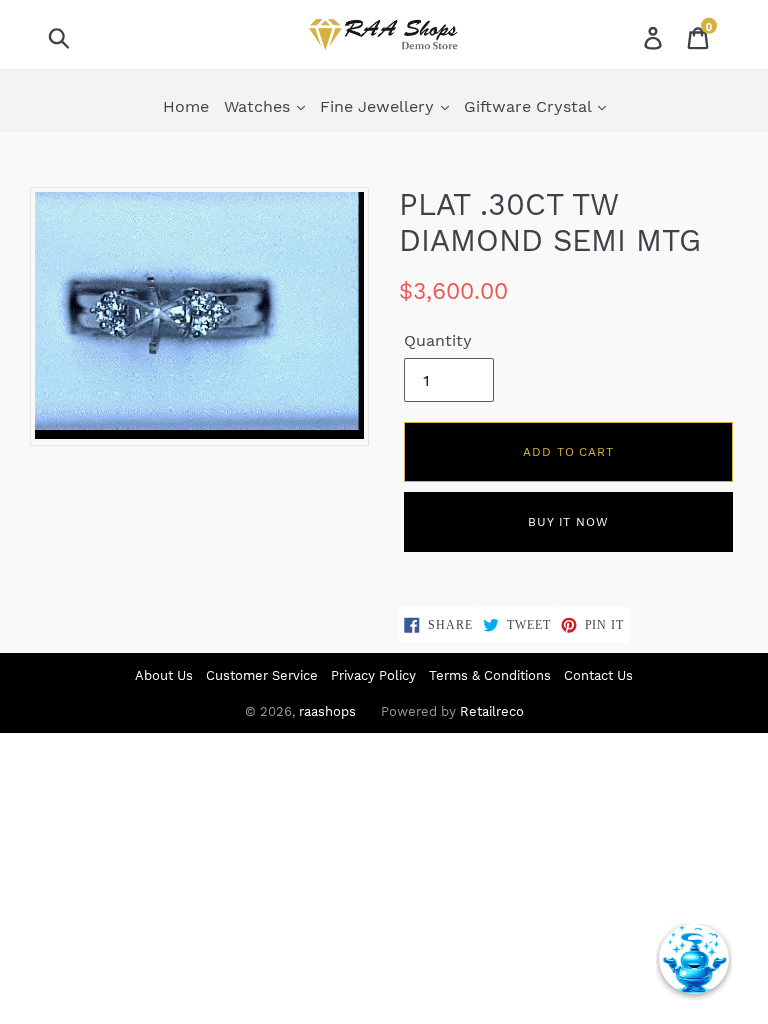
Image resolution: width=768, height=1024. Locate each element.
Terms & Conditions (490, 675)
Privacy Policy (373, 675)
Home (186, 106)
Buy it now (569, 522)
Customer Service (262, 675)
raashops (327, 711)
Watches (259, 106)
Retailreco (492, 711)
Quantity (438, 340)
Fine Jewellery (379, 106)
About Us (164, 675)
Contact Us (598, 675)
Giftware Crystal (530, 106)
